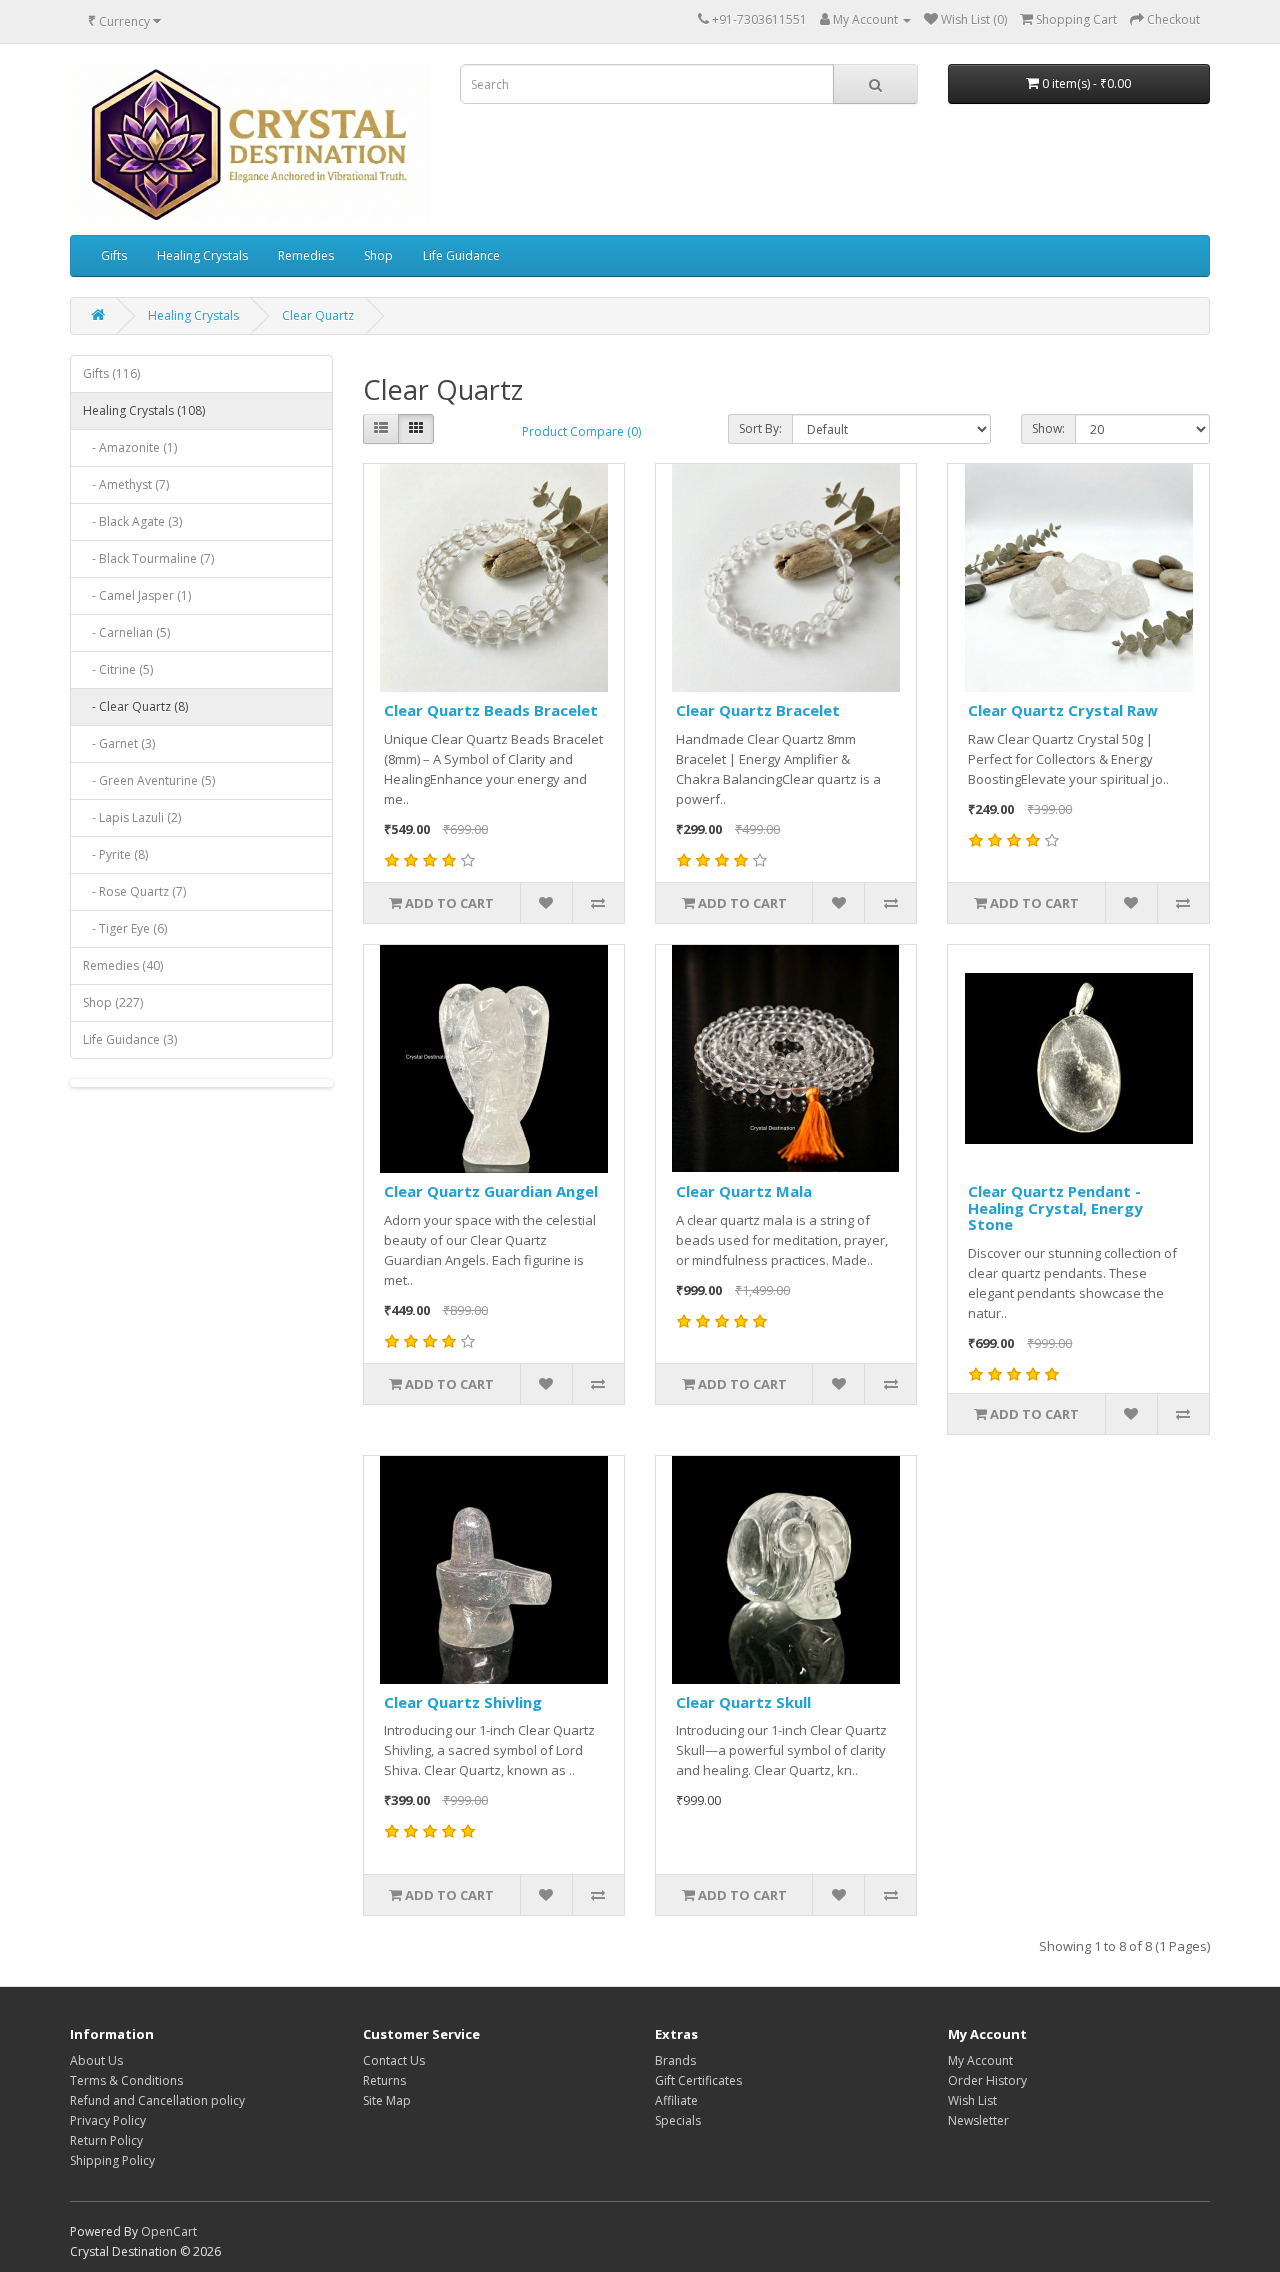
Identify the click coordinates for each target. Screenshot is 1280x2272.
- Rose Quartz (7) (134, 891)
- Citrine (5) (118, 669)
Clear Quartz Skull (743, 1702)
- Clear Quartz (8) (135, 706)
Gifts (114, 255)
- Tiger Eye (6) (125, 928)
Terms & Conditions (126, 2080)
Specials (678, 2120)
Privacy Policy (108, 2120)
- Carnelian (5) (126, 632)
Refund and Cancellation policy (157, 2100)
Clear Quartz (318, 315)
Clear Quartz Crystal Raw (1063, 710)
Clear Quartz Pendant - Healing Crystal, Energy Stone (1055, 1207)
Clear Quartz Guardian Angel (491, 1191)
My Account (980, 2060)
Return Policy (106, 2140)
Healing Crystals (202, 255)
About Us (96, 2060)
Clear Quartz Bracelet (758, 710)
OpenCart (169, 2231)
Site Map (387, 2100)
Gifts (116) (111, 373)
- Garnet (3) (119, 743)
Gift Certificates (698, 2080)
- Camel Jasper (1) (137, 595)
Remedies (306, 255)
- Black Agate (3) (132, 521)
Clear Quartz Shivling (463, 1702)
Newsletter (978, 2120)
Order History (987, 2080)
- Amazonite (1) (130, 447)
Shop (378, 255)
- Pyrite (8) (115, 854)
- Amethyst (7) (126, 484)
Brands (675, 2060)
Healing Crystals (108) (144, 410)
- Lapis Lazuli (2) (132, 817)
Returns (384, 2080)
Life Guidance (461, 255)
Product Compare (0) (581, 431)
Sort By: (760, 428)
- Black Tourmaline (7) (148, 558)
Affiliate (676, 2100)
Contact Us (394, 2060)
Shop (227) (113, 1002)
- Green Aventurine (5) (149, 780)
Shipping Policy (112, 2160)
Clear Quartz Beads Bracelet (491, 710)
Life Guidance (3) (130, 1039)
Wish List (972, 2100)
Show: (1048, 428)
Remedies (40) (123, 965)
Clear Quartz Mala (744, 1191)
